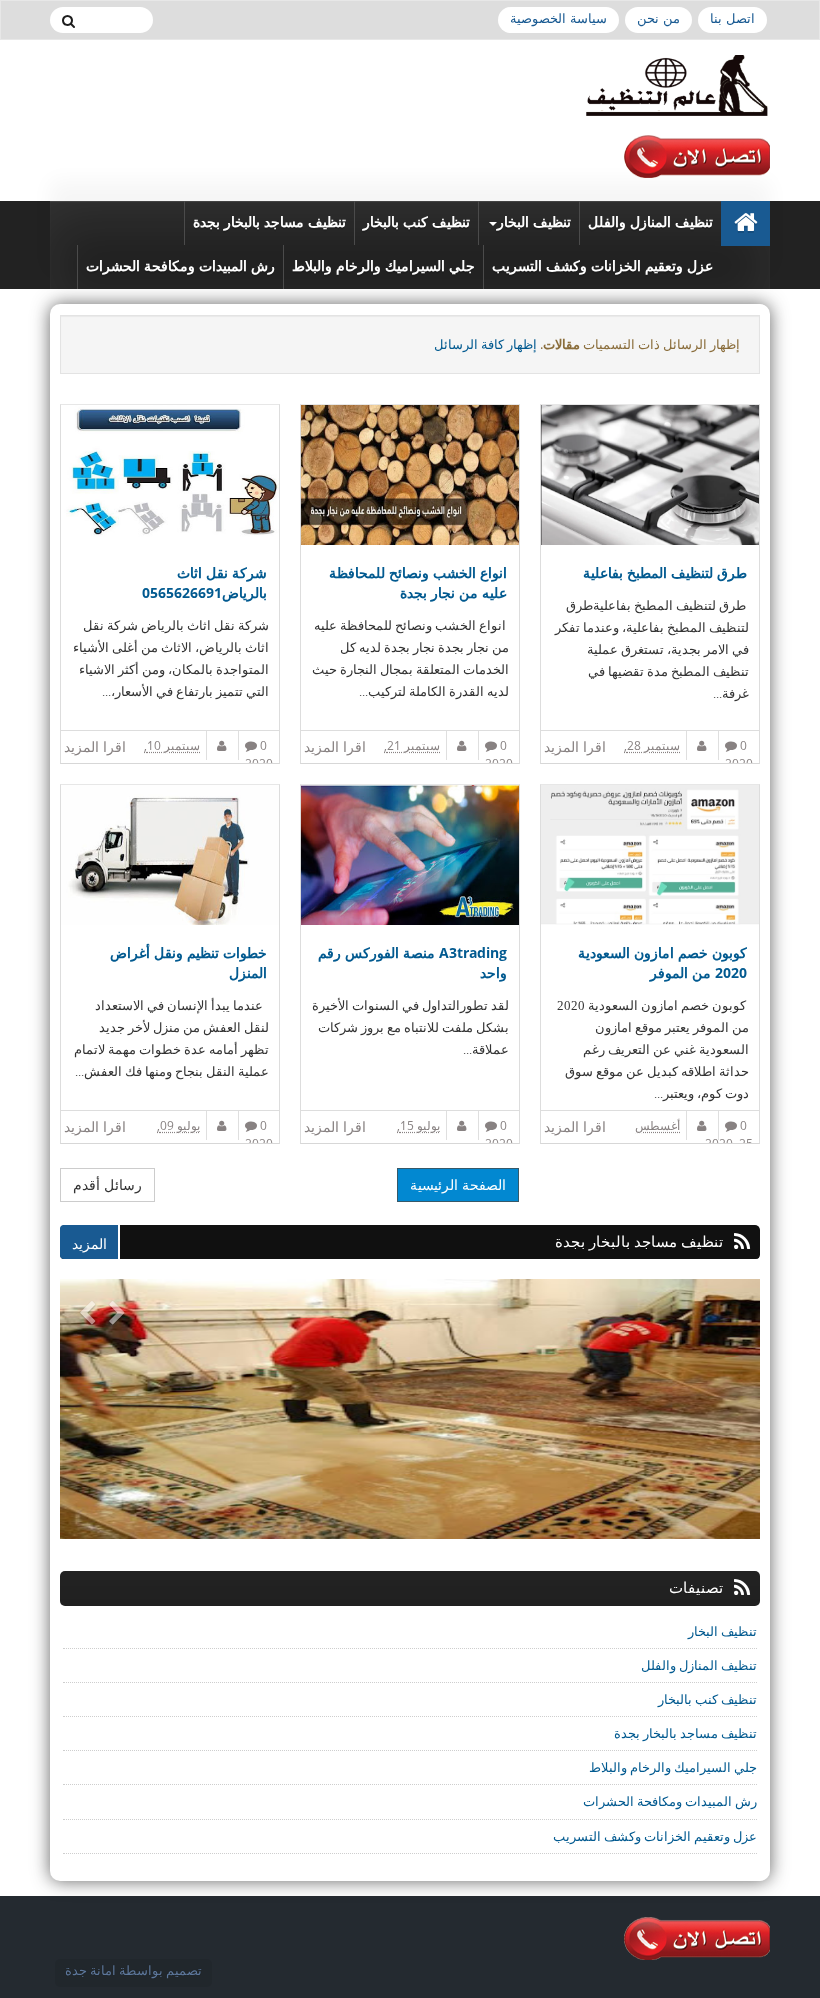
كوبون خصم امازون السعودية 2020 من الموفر (662, 962)
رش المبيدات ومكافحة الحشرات (180, 266)
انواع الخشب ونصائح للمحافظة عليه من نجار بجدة (418, 582)
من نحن (658, 18)
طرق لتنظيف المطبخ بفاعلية (665, 572)
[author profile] (703, 745)
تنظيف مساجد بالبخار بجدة (269, 222)
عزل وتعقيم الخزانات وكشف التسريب (602, 266)
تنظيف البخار (534, 222)
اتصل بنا (732, 18)
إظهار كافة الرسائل (485, 344)
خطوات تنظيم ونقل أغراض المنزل (188, 962)
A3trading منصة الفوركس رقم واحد (412, 962)
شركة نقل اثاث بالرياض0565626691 (204, 582)
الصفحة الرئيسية (458, 1184)
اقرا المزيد (575, 746)
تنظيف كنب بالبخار (416, 222)
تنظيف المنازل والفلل (650, 222)
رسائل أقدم (107, 1184)
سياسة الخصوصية (558, 18)
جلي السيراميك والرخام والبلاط (383, 266)
